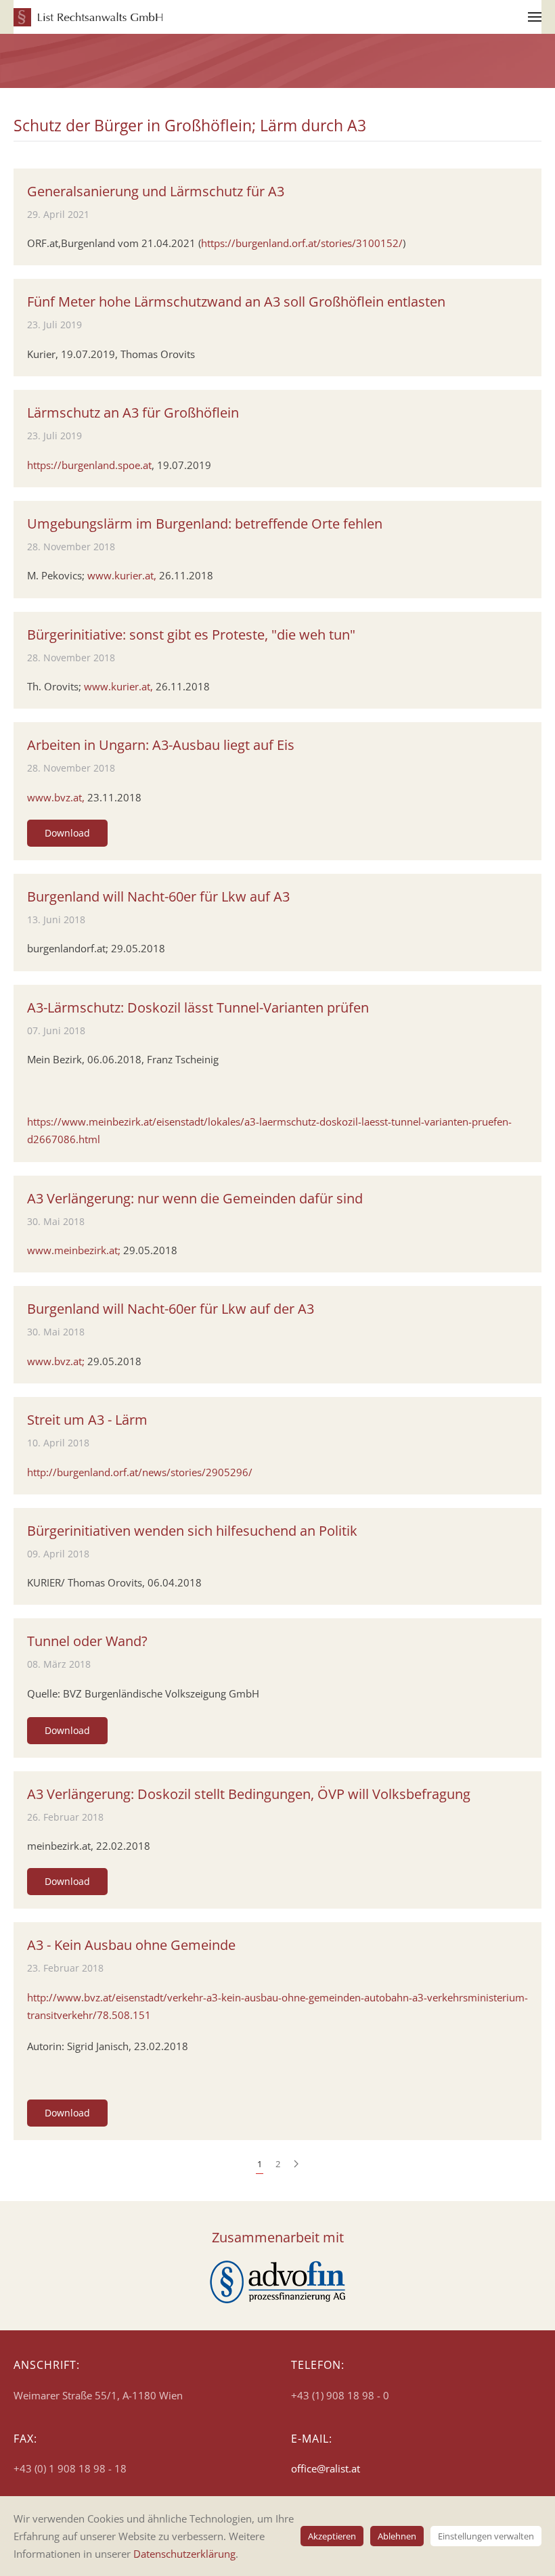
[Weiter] (296, 2164)
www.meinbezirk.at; (74, 1250)
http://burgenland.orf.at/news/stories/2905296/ (140, 1472)
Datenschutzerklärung (184, 2554)
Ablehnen (397, 2536)
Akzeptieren (332, 2536)
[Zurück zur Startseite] (88, 17)
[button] (535, 17)
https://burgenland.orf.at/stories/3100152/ (302, 243)
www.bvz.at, (56, 797)
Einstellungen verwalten (486, 2536)
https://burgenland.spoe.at (89, 465)
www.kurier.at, (122, 575)
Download (67, 833)
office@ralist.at (326, 2468)
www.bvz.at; (56, 1361)
